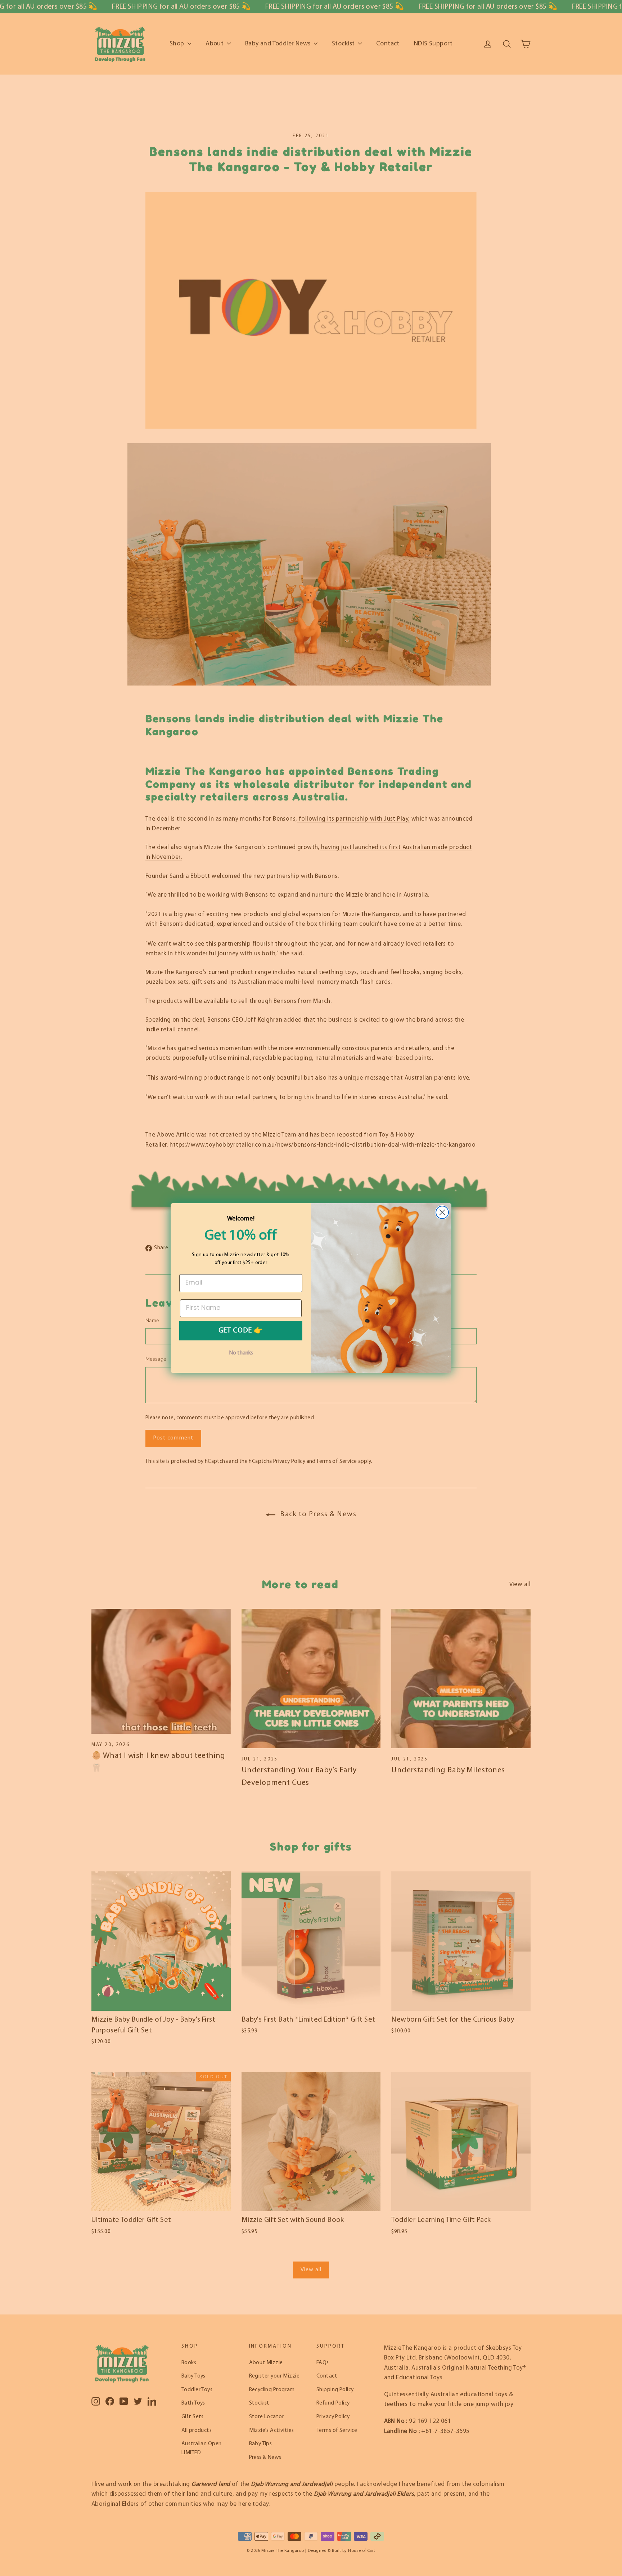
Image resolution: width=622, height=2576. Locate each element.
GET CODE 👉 (241, 1331)
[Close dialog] (442, 1212)
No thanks (241, 1353)
